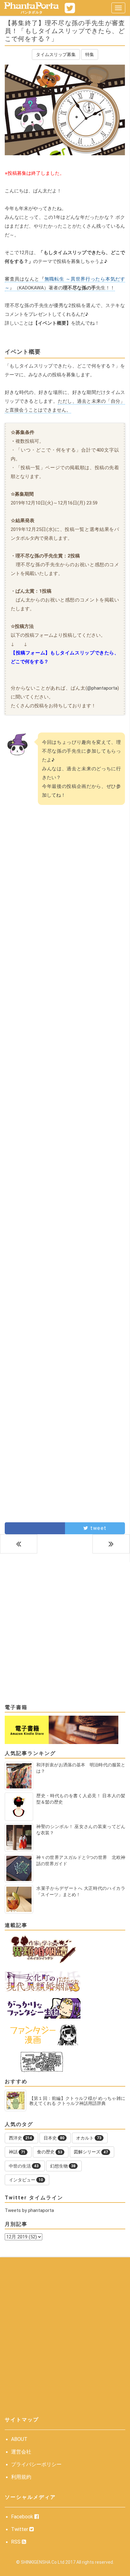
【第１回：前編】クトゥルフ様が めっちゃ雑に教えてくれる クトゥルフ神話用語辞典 (77, 2101)
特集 (90, 54)
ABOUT (19, 2439)
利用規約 (21, 2477)
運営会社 (21, 2452)
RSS (16, 2542)
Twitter (20, 2529)
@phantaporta (102, 688)
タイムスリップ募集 (56, 54)
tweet (98, 1528)
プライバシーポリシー (36, 2464)
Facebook (23, 2517)
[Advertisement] (65, 903)
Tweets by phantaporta (29, 2210)
